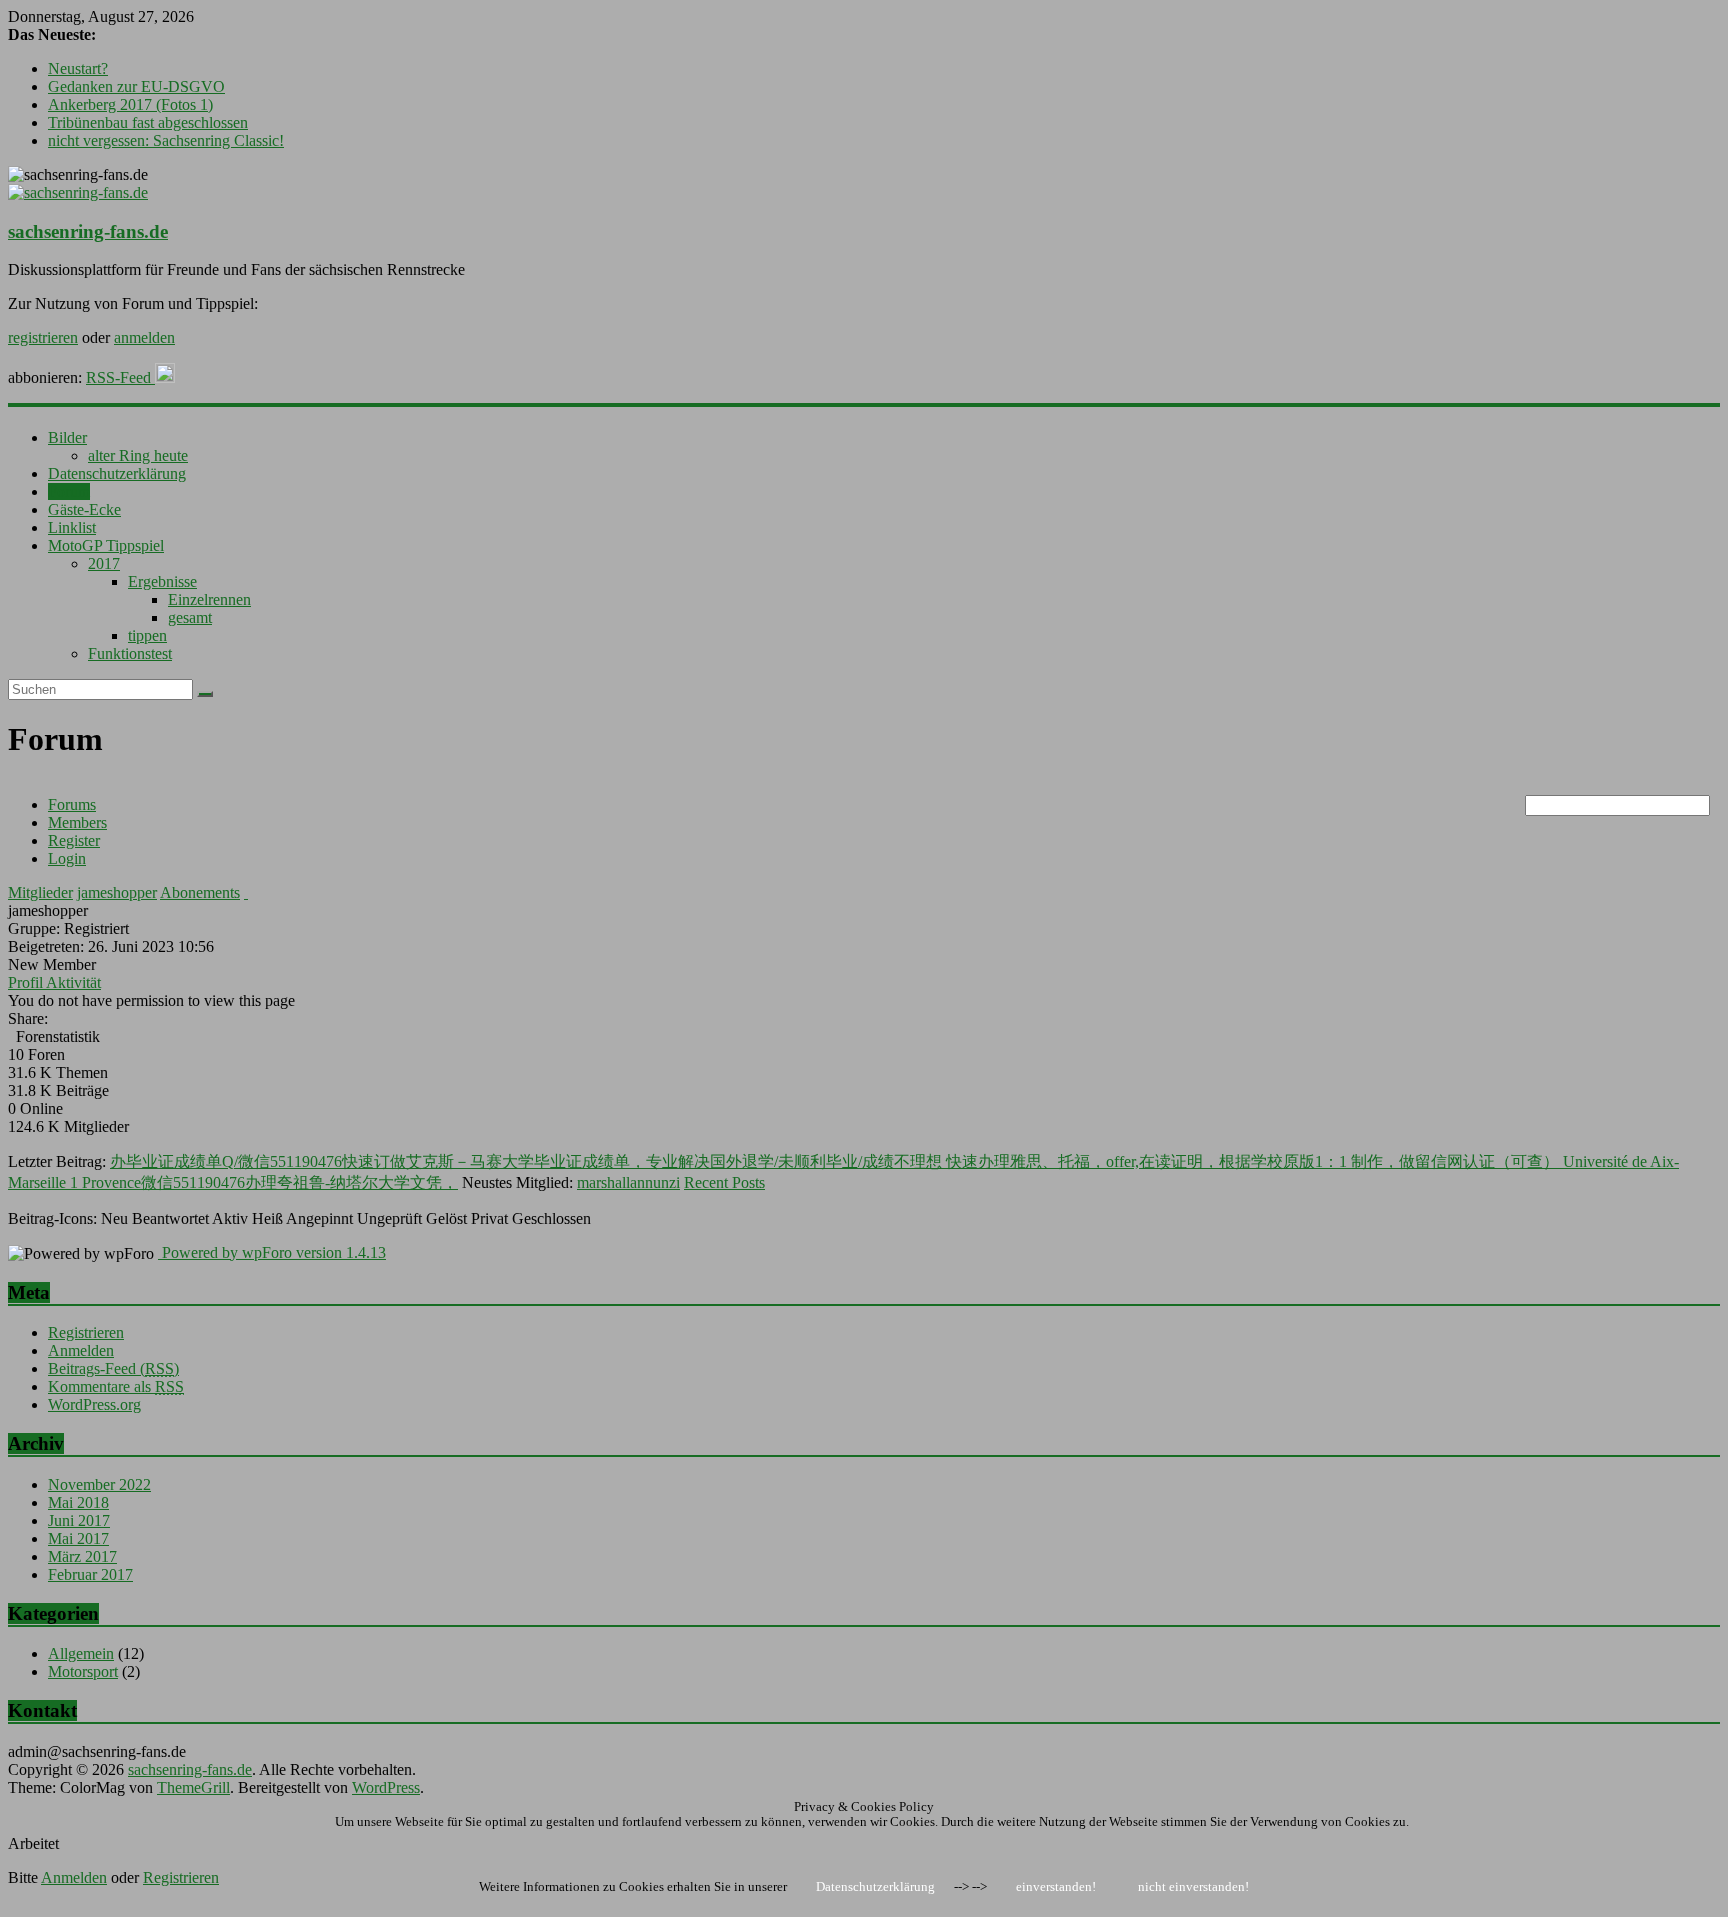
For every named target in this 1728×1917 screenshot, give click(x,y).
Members (77, 822)
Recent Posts (724, 1182)
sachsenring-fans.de (88, 231)
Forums (72, 804)
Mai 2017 (78, 1538)
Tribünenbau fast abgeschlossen (148, 122)
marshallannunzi (628, 1182)
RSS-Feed (120, 377)
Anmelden (81, 1350)
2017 (104, 563)
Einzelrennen (209, 599)
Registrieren (86, 1332)
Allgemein (81, 1653)
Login (67, 858)
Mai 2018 (78, 1502)
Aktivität (73, 982)
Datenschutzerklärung (117, 473)
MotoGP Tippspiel (106, 545)
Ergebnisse (162, 581)
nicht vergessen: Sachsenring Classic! (166, 140)
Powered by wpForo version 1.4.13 (272, 1252)
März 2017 (82, 1556)
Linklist (72, 527)
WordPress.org (94, 1404)
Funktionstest (130, 653)
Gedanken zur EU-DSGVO (136, 86)
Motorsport (83, 1671)
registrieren (43, 337)
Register (74, 840)
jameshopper (117, 892)
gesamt (190, 617)
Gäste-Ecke (84, 509)
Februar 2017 (90, 1574)
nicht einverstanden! (1193, 1886)
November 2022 (99, 1484)
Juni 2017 (79, 1520)
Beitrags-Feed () (113, 1368)
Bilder (67, 437)
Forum (69, 491)
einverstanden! (1056, 1886)
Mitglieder (40, 892)
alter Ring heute (138, 455)
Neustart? (78, 68)
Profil (27, 982)
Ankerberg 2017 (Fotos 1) (130, 104)
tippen (147, 635)
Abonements (200, 892)
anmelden (144, 337)
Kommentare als (116, 1386)
